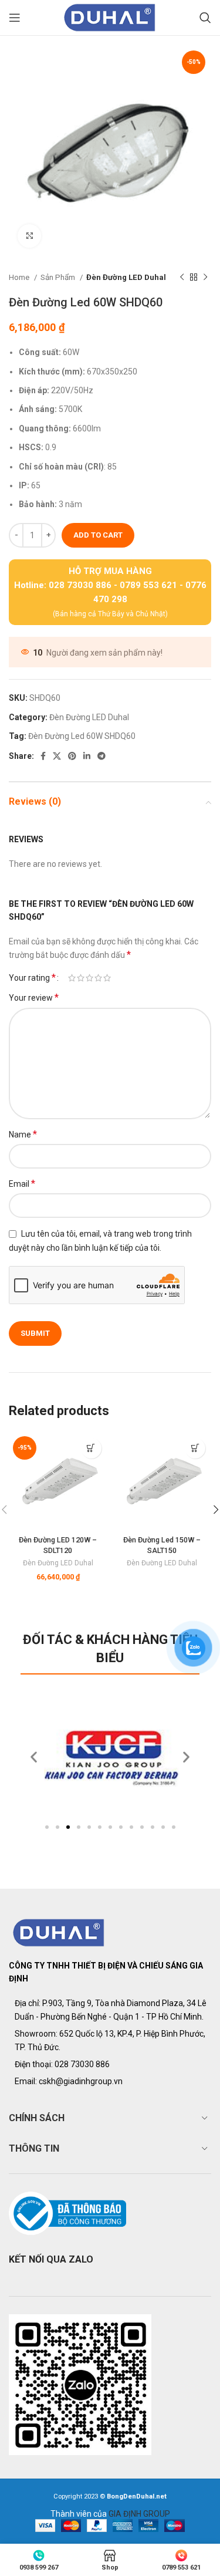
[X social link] (57, 756)
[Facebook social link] (43, 756)
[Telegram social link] (101, 756)
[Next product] (205, 278)
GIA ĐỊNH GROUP (139, 2514)
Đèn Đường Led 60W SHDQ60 (82, 736)
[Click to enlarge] (29, 236)
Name (23, 1134)
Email (22, 1184)
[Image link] (59, 1932)
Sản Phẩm (59, 277)
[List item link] (110, 2064)
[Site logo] (110, 17)
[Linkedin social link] (87, 756)
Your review (34, 997)
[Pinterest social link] (72, 756)
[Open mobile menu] (15, 18)
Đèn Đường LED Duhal (126, 277)
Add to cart (98, 535)
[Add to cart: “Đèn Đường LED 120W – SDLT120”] (91, 1448)
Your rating (32, 978)
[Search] (205, 18)
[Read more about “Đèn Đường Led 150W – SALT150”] (195, 1448)
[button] (47, 1827)
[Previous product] (182, 278)
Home (20, 277)
